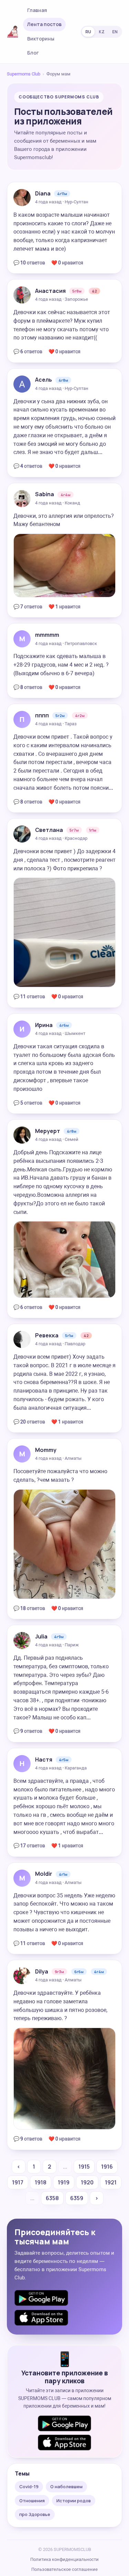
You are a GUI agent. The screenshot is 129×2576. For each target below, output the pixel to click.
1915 (84, 2167)
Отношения (32, 2501)
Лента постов (44, 24)
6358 (52, 2198)
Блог (33, 53)
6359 (77, 2198)
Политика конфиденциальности (64, 2559)
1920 (87, 2182)
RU (88, 32)
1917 (18, 2182)
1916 (107, 2167)
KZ (102, 32)
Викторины (41, 39)
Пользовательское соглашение (64, 2569)
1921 (111, 2182)
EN (115, 32)
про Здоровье (35, 2514)
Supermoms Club (24, 74)
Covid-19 (29, 2486)
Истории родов (74, 2501)
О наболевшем (66, 2486)
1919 (64, 2182)
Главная (37, 10)
